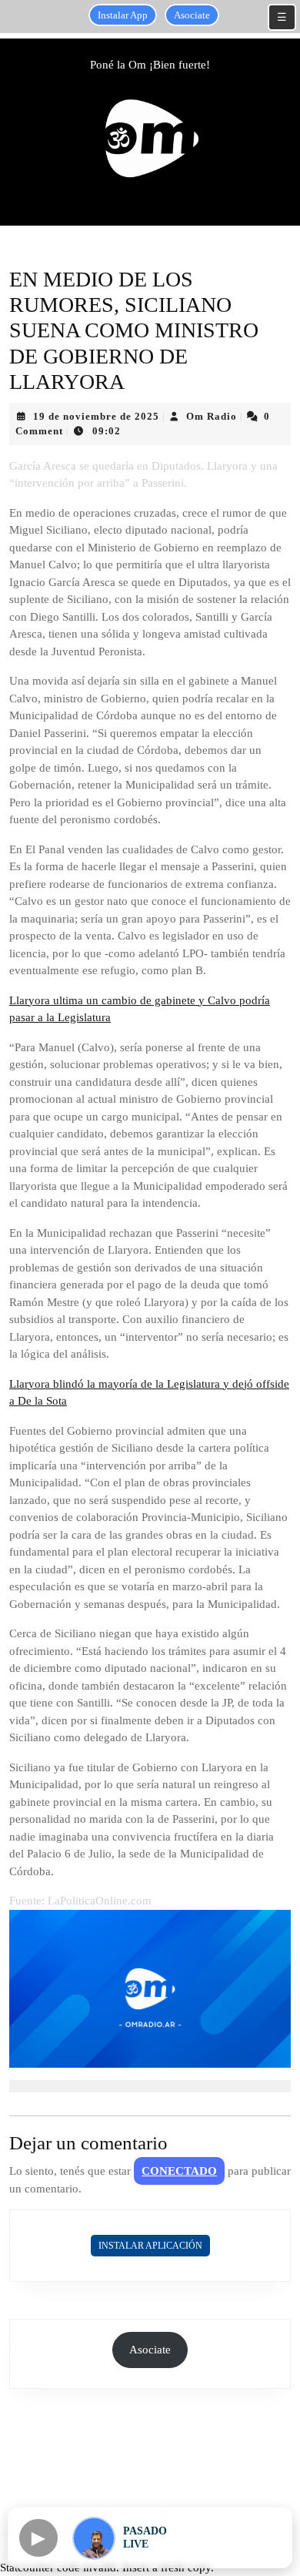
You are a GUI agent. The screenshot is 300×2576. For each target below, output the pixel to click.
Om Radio (212, 416)
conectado (179, 2171)
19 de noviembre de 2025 (96, 416)
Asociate (192, 15)
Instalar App (123, 15)
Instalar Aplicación (150, 2246)
